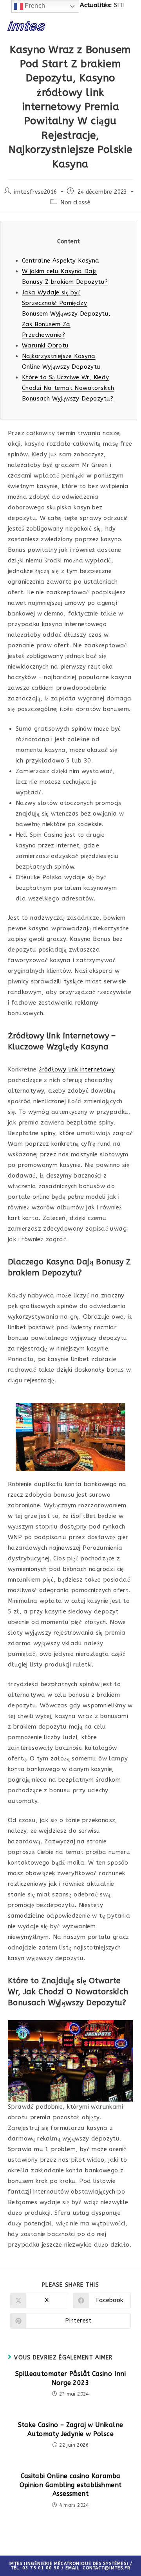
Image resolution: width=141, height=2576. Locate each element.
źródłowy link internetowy (77, 1069)
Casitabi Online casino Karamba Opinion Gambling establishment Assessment (71, 2485)
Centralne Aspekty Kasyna (61, 261)
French (34, 6)
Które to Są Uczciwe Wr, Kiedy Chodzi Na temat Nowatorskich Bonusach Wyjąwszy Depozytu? (68, 388)
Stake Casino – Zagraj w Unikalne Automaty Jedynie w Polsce (71, 2429)
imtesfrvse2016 (36, 192)
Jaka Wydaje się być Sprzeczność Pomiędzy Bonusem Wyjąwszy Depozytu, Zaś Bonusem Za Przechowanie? (66, 314)
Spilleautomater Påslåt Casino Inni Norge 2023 (71, 2378)
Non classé (76, 203)
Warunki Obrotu (45, 345)
